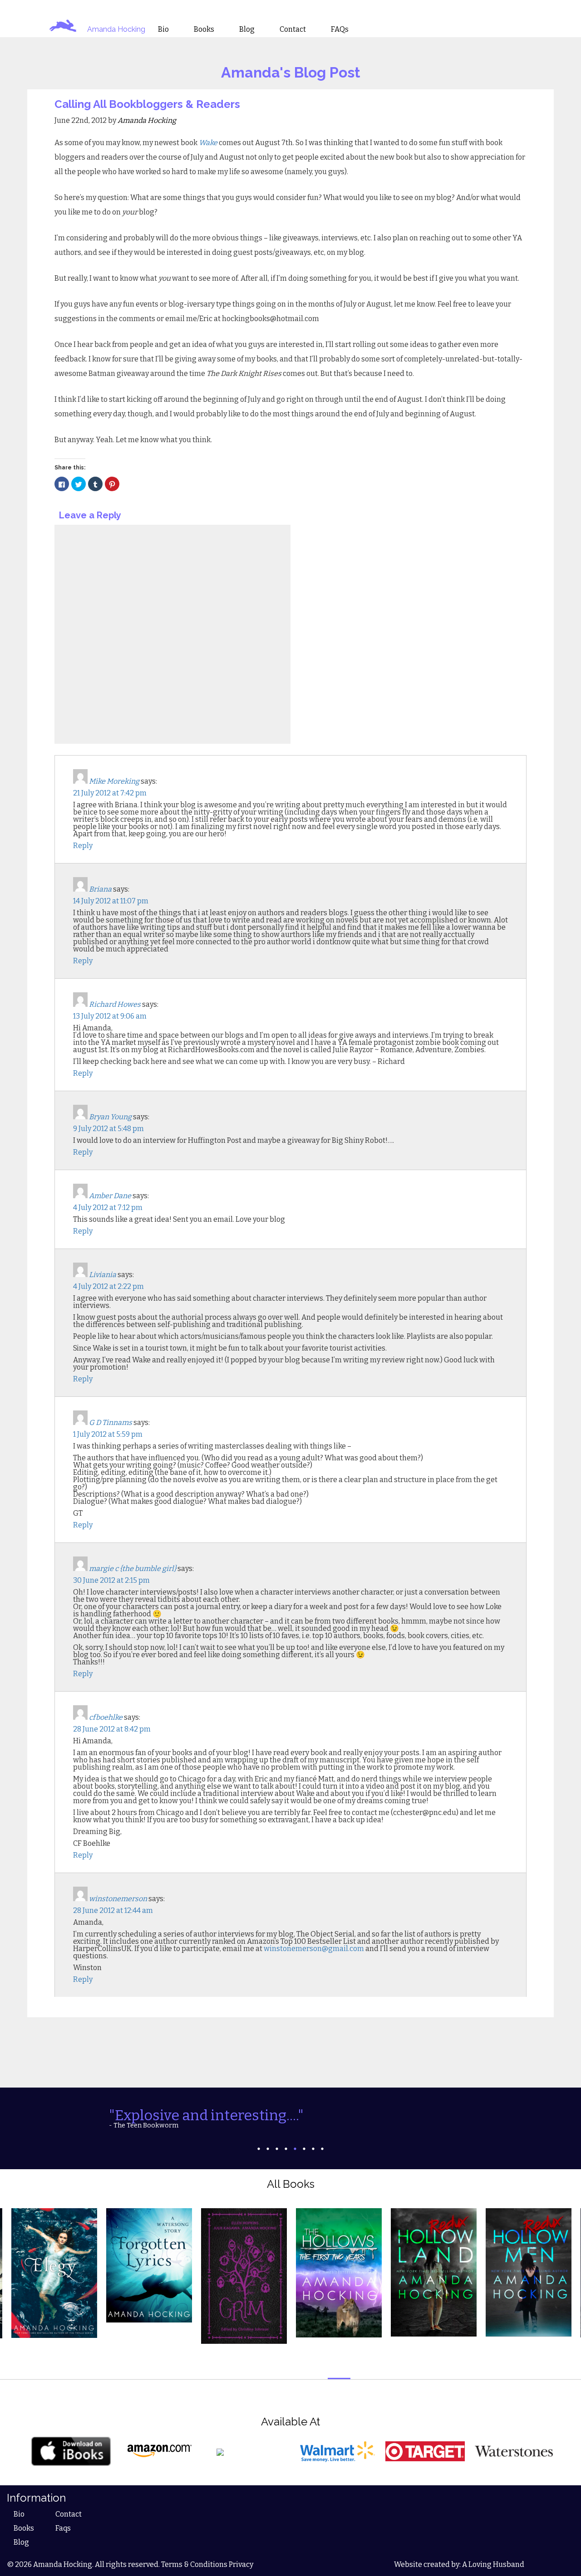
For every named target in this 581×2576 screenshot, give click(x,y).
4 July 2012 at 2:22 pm (108, 1286)
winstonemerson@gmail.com (314, 1949)
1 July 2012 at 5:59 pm (108, 1434)
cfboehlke (106, 1717)
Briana (100, 889)
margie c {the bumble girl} (133, 1569)
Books (24, 2528)
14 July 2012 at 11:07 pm (111, 901)
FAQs (340, 29)
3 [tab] (277, 2149)
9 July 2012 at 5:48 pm (108, 1129)
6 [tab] (304, 2149)
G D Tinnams (111, 1422)
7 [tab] (313, 2149)
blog (247, 29)
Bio (19, 2514)
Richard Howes (115, 1004)
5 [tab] (295, 2149)
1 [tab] (259, 2149)
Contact (69, 2514)
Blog (21, 2542)
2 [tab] (268, 2149)
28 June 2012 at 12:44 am (113, 1910)
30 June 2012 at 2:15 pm (111, 1580)
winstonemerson (118, 1899)
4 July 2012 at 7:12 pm (108, 1207)
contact (293, 29)
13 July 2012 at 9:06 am (110, 1016)
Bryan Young (110, 1117)
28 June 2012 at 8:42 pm (112, 1729)
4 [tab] (286, 2149)
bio (163, 29)
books (204, 29)
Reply (83, 846)
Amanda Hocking (116, 29)
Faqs (63, 2528)
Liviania (103, 1275)
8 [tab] (322, 2149)
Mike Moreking (114, 781)
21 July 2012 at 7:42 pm (110, 793)
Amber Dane (110, 1196)
